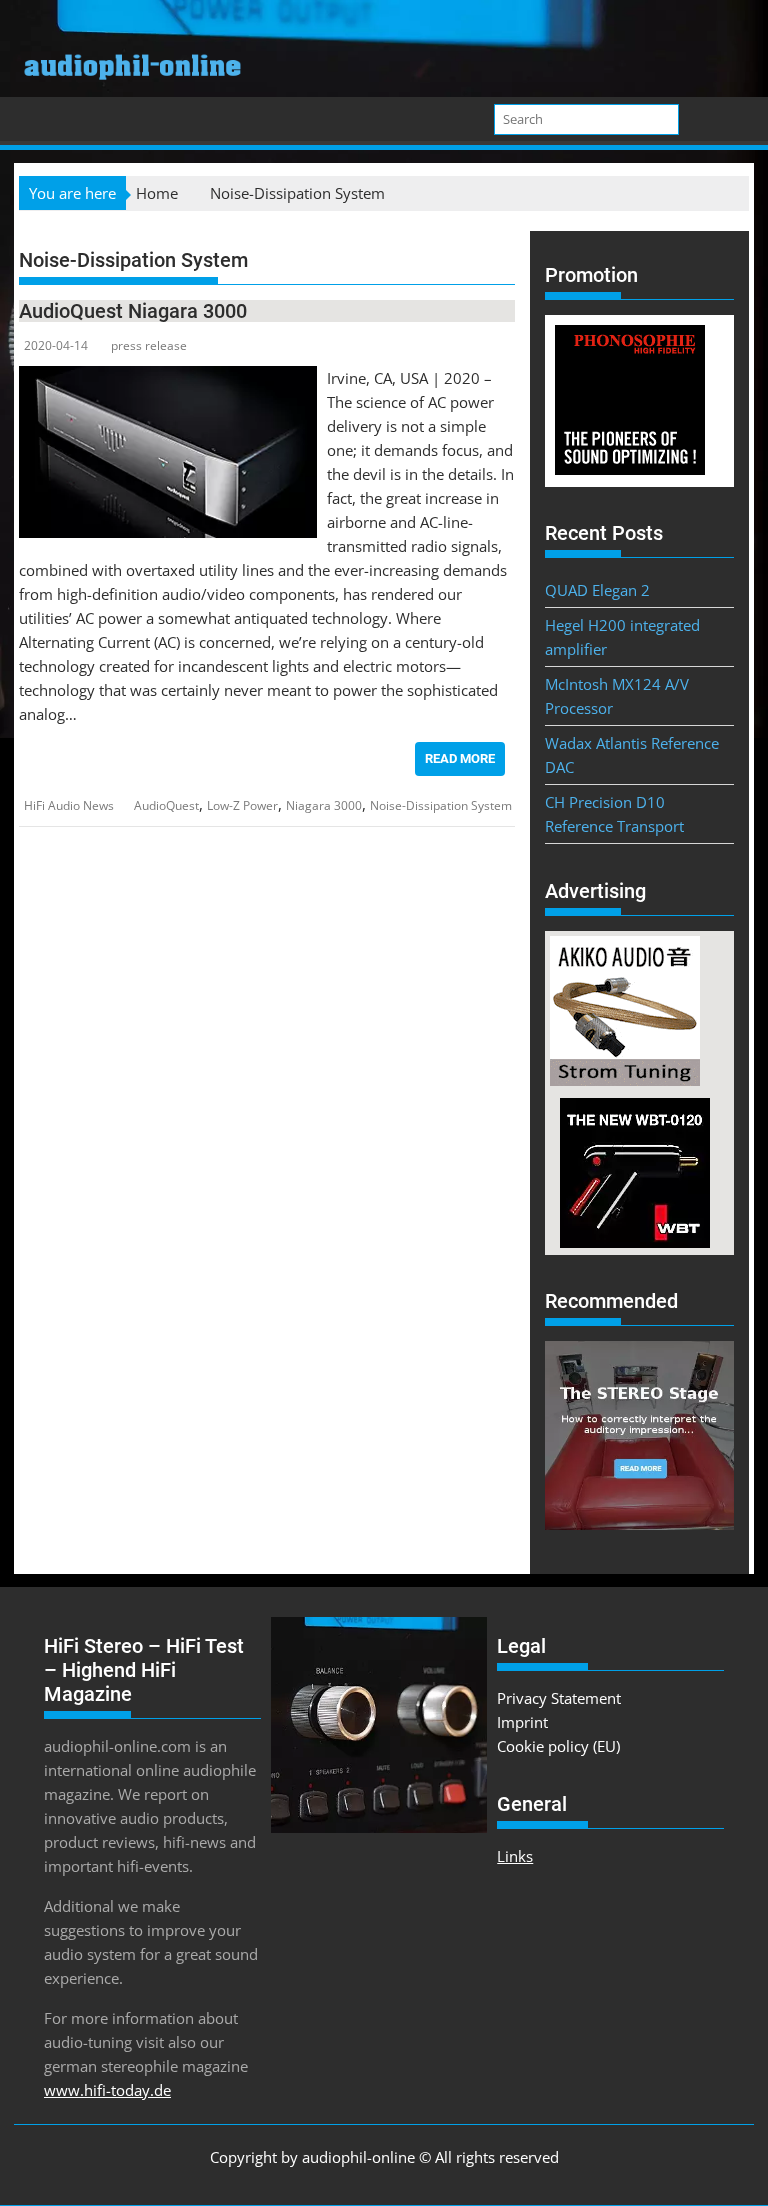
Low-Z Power (242, 805)
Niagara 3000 (324, 805)
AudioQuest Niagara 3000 (133, 311)
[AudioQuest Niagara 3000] (168, 378)
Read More (460, 758)
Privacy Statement (559, 1698)
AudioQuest (166, 805)
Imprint (522, 1722)
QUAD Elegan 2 (597, 590)
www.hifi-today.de (107, 2090)
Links (515, 1856)
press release (149, 345)
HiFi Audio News (69, 805)
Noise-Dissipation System (441, 805)
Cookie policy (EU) (558, 1746)
